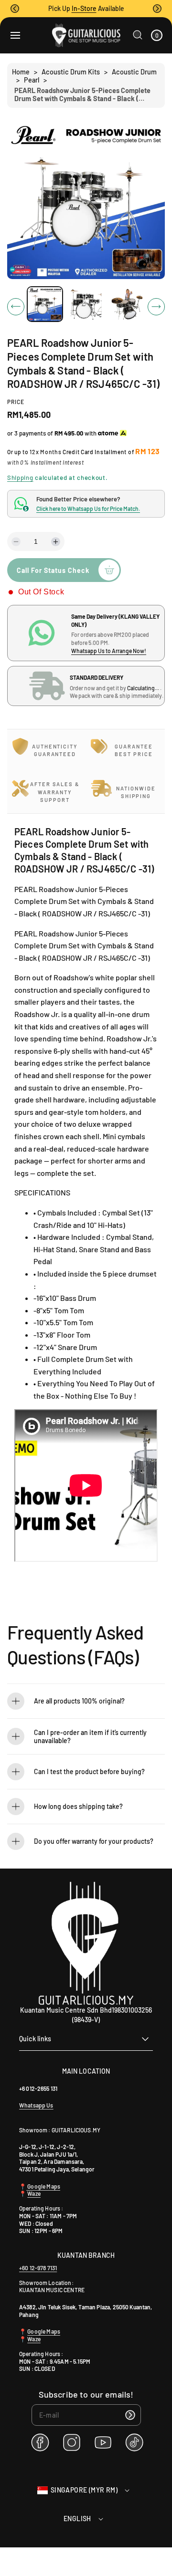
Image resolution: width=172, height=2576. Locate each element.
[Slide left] (16, 307)
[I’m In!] (130, 2415)
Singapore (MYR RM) (84, 2490)
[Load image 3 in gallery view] (127, 304)
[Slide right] (156, 307)
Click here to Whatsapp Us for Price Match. (88, 509)
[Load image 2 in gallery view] (86, 304)
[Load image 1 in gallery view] (45, 304)
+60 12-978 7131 (38, 2268)
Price (16, 402)
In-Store (84, 8)
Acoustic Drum (134, 72)
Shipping (20, 478)
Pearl (32, 80)
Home (21, 72)
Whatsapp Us (36, 2105)
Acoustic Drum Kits (71, 72)
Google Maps (43, 2186)
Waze (34, 2193)
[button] (15, 9)
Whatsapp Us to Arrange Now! (109, 651)
